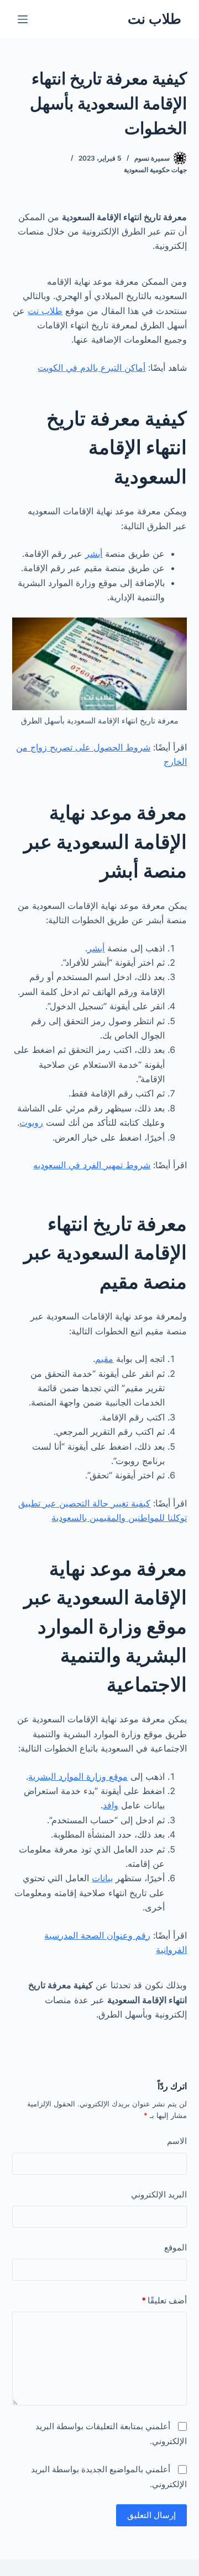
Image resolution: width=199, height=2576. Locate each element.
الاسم (177, 2141)
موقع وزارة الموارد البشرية (78, 1776)
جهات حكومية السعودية (155, 170)
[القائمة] (23, 19)
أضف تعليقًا (164, 2300)
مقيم (104, 1359)
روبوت (31, 1122)
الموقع (176, 2247)
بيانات (102, 1878)
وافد (111, 1805)
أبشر (94, 553)
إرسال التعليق (151, 2515)
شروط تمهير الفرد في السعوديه (92, 1165)
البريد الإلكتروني (159, 2194)
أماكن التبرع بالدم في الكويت (91, 368)
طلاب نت (155, 19)
